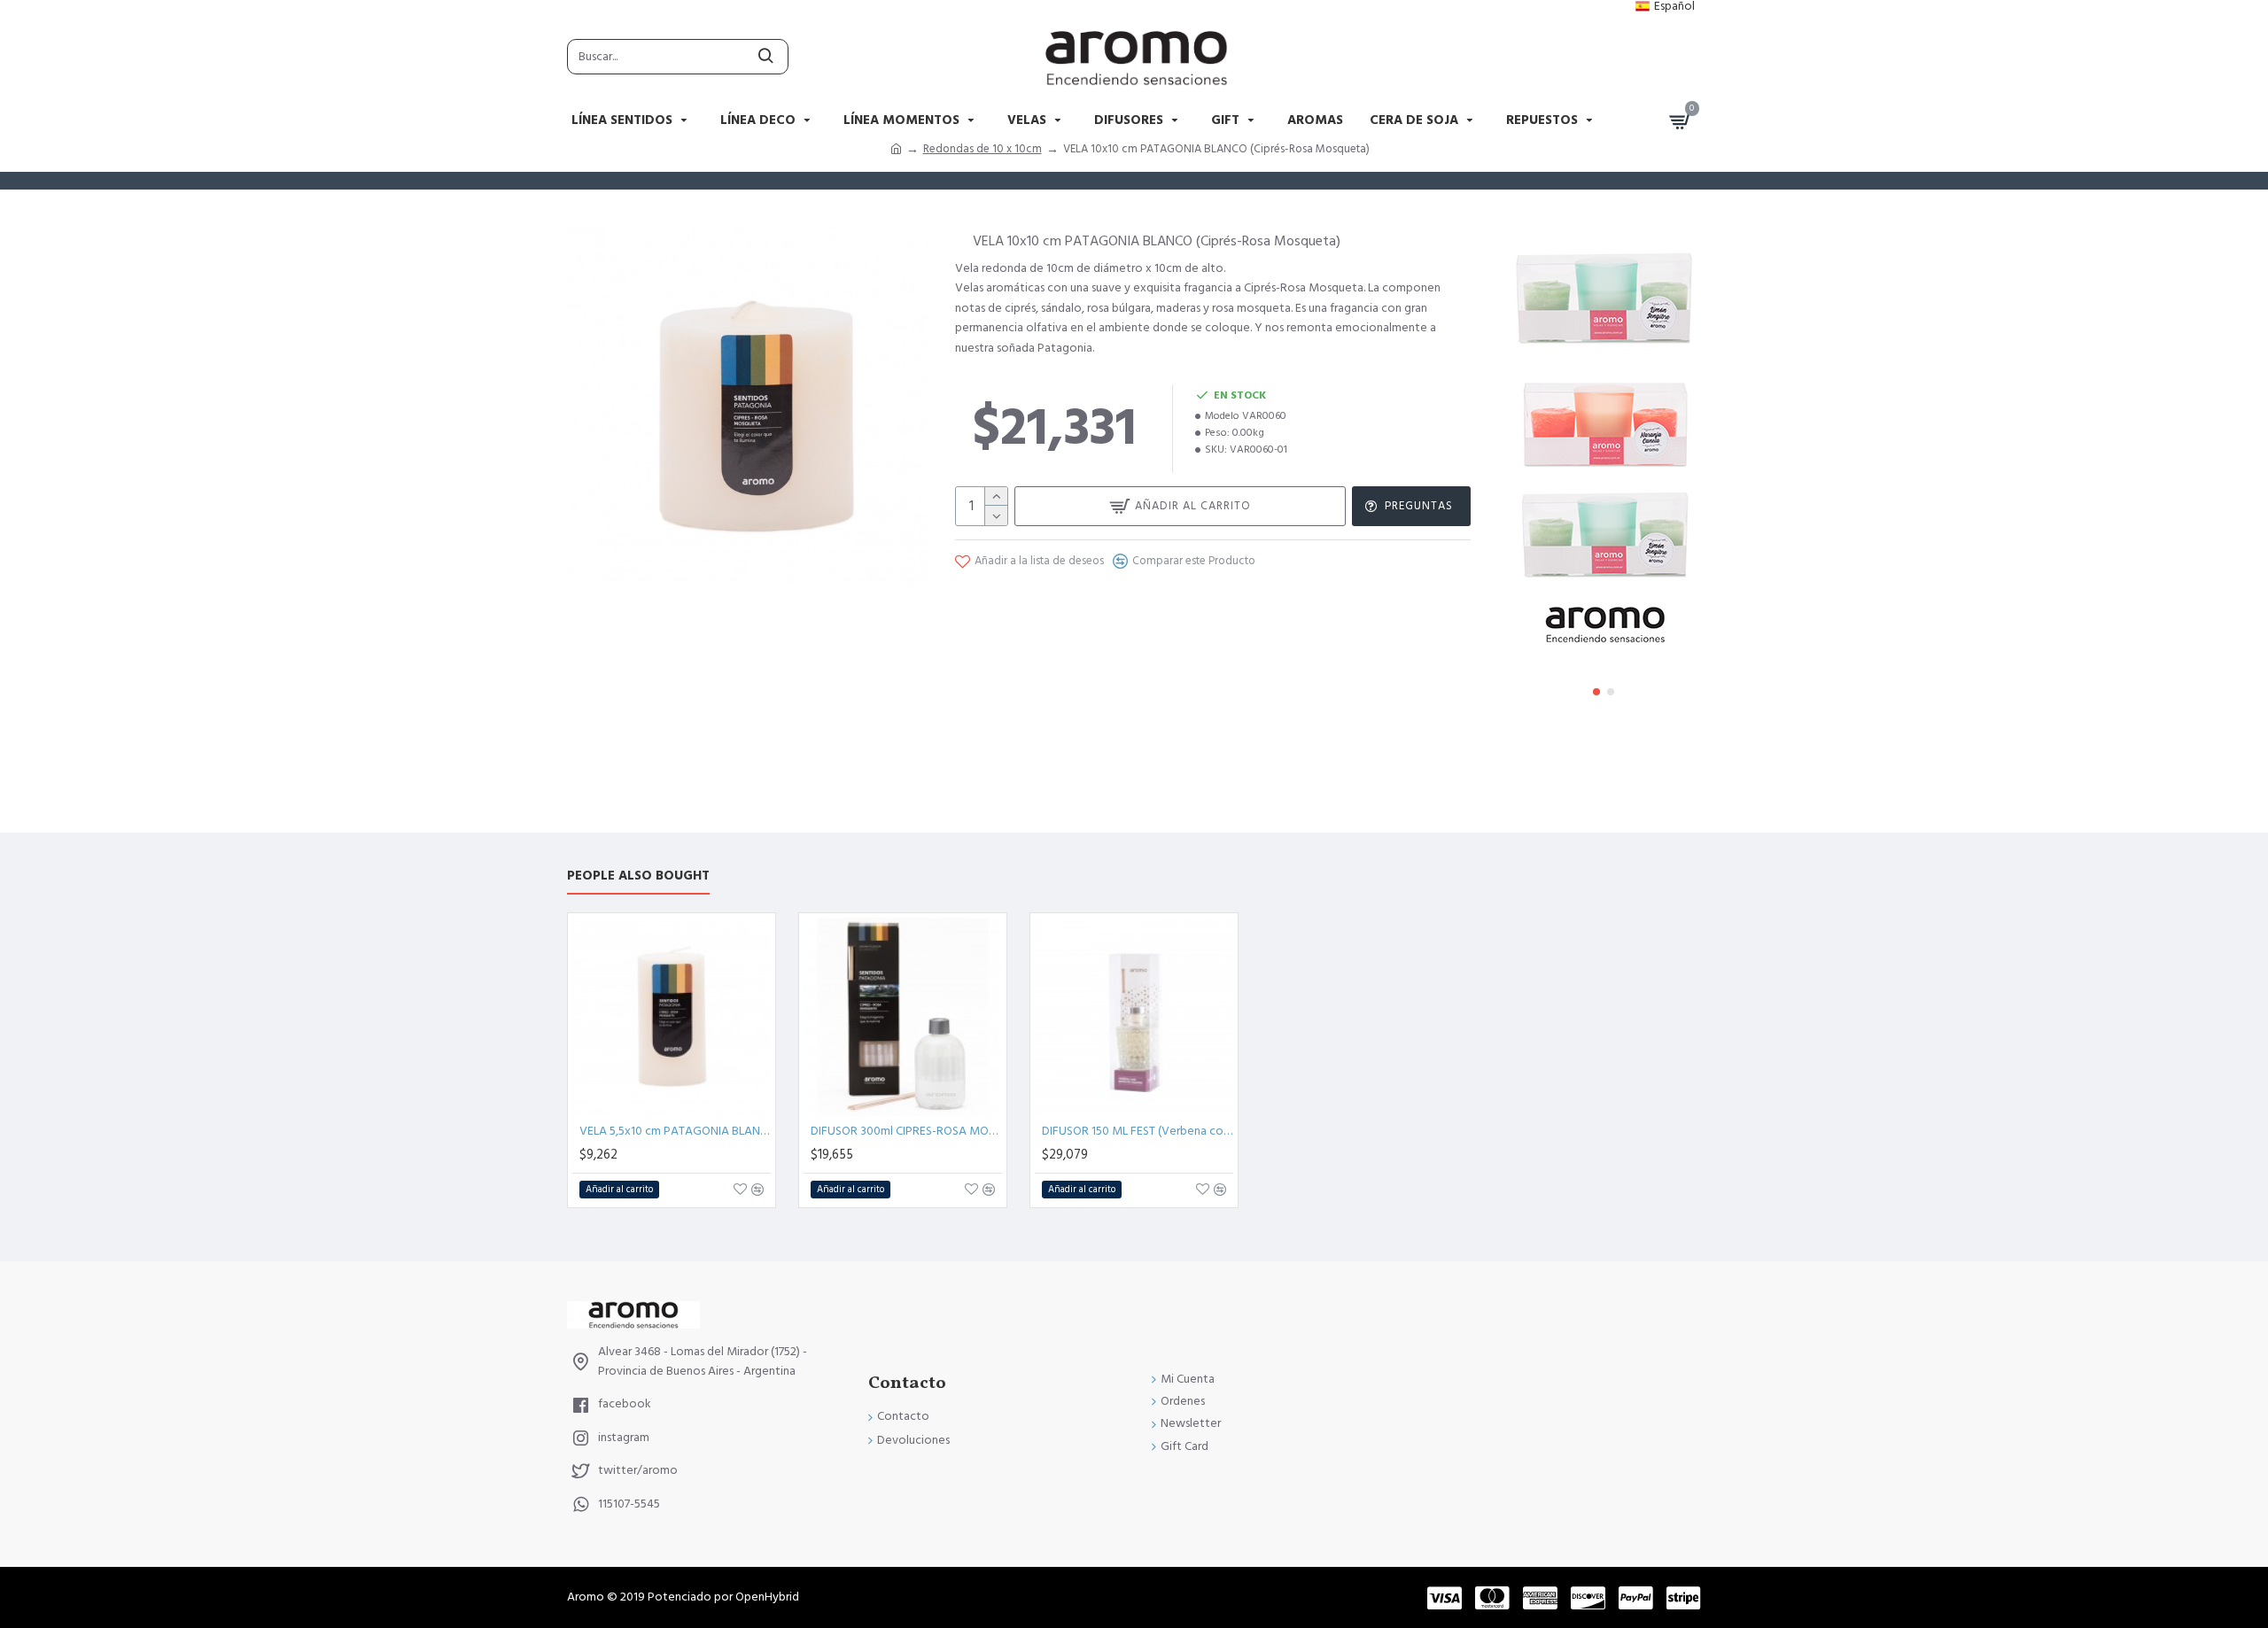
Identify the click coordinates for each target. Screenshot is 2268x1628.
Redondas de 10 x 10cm (983, 149)
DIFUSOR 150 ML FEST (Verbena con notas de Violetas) (1138, 1131)
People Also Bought (638, 876)
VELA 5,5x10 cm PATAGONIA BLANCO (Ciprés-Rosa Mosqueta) (675, 1131)
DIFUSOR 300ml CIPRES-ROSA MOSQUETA (906, 1131)
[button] (1596, 692)
